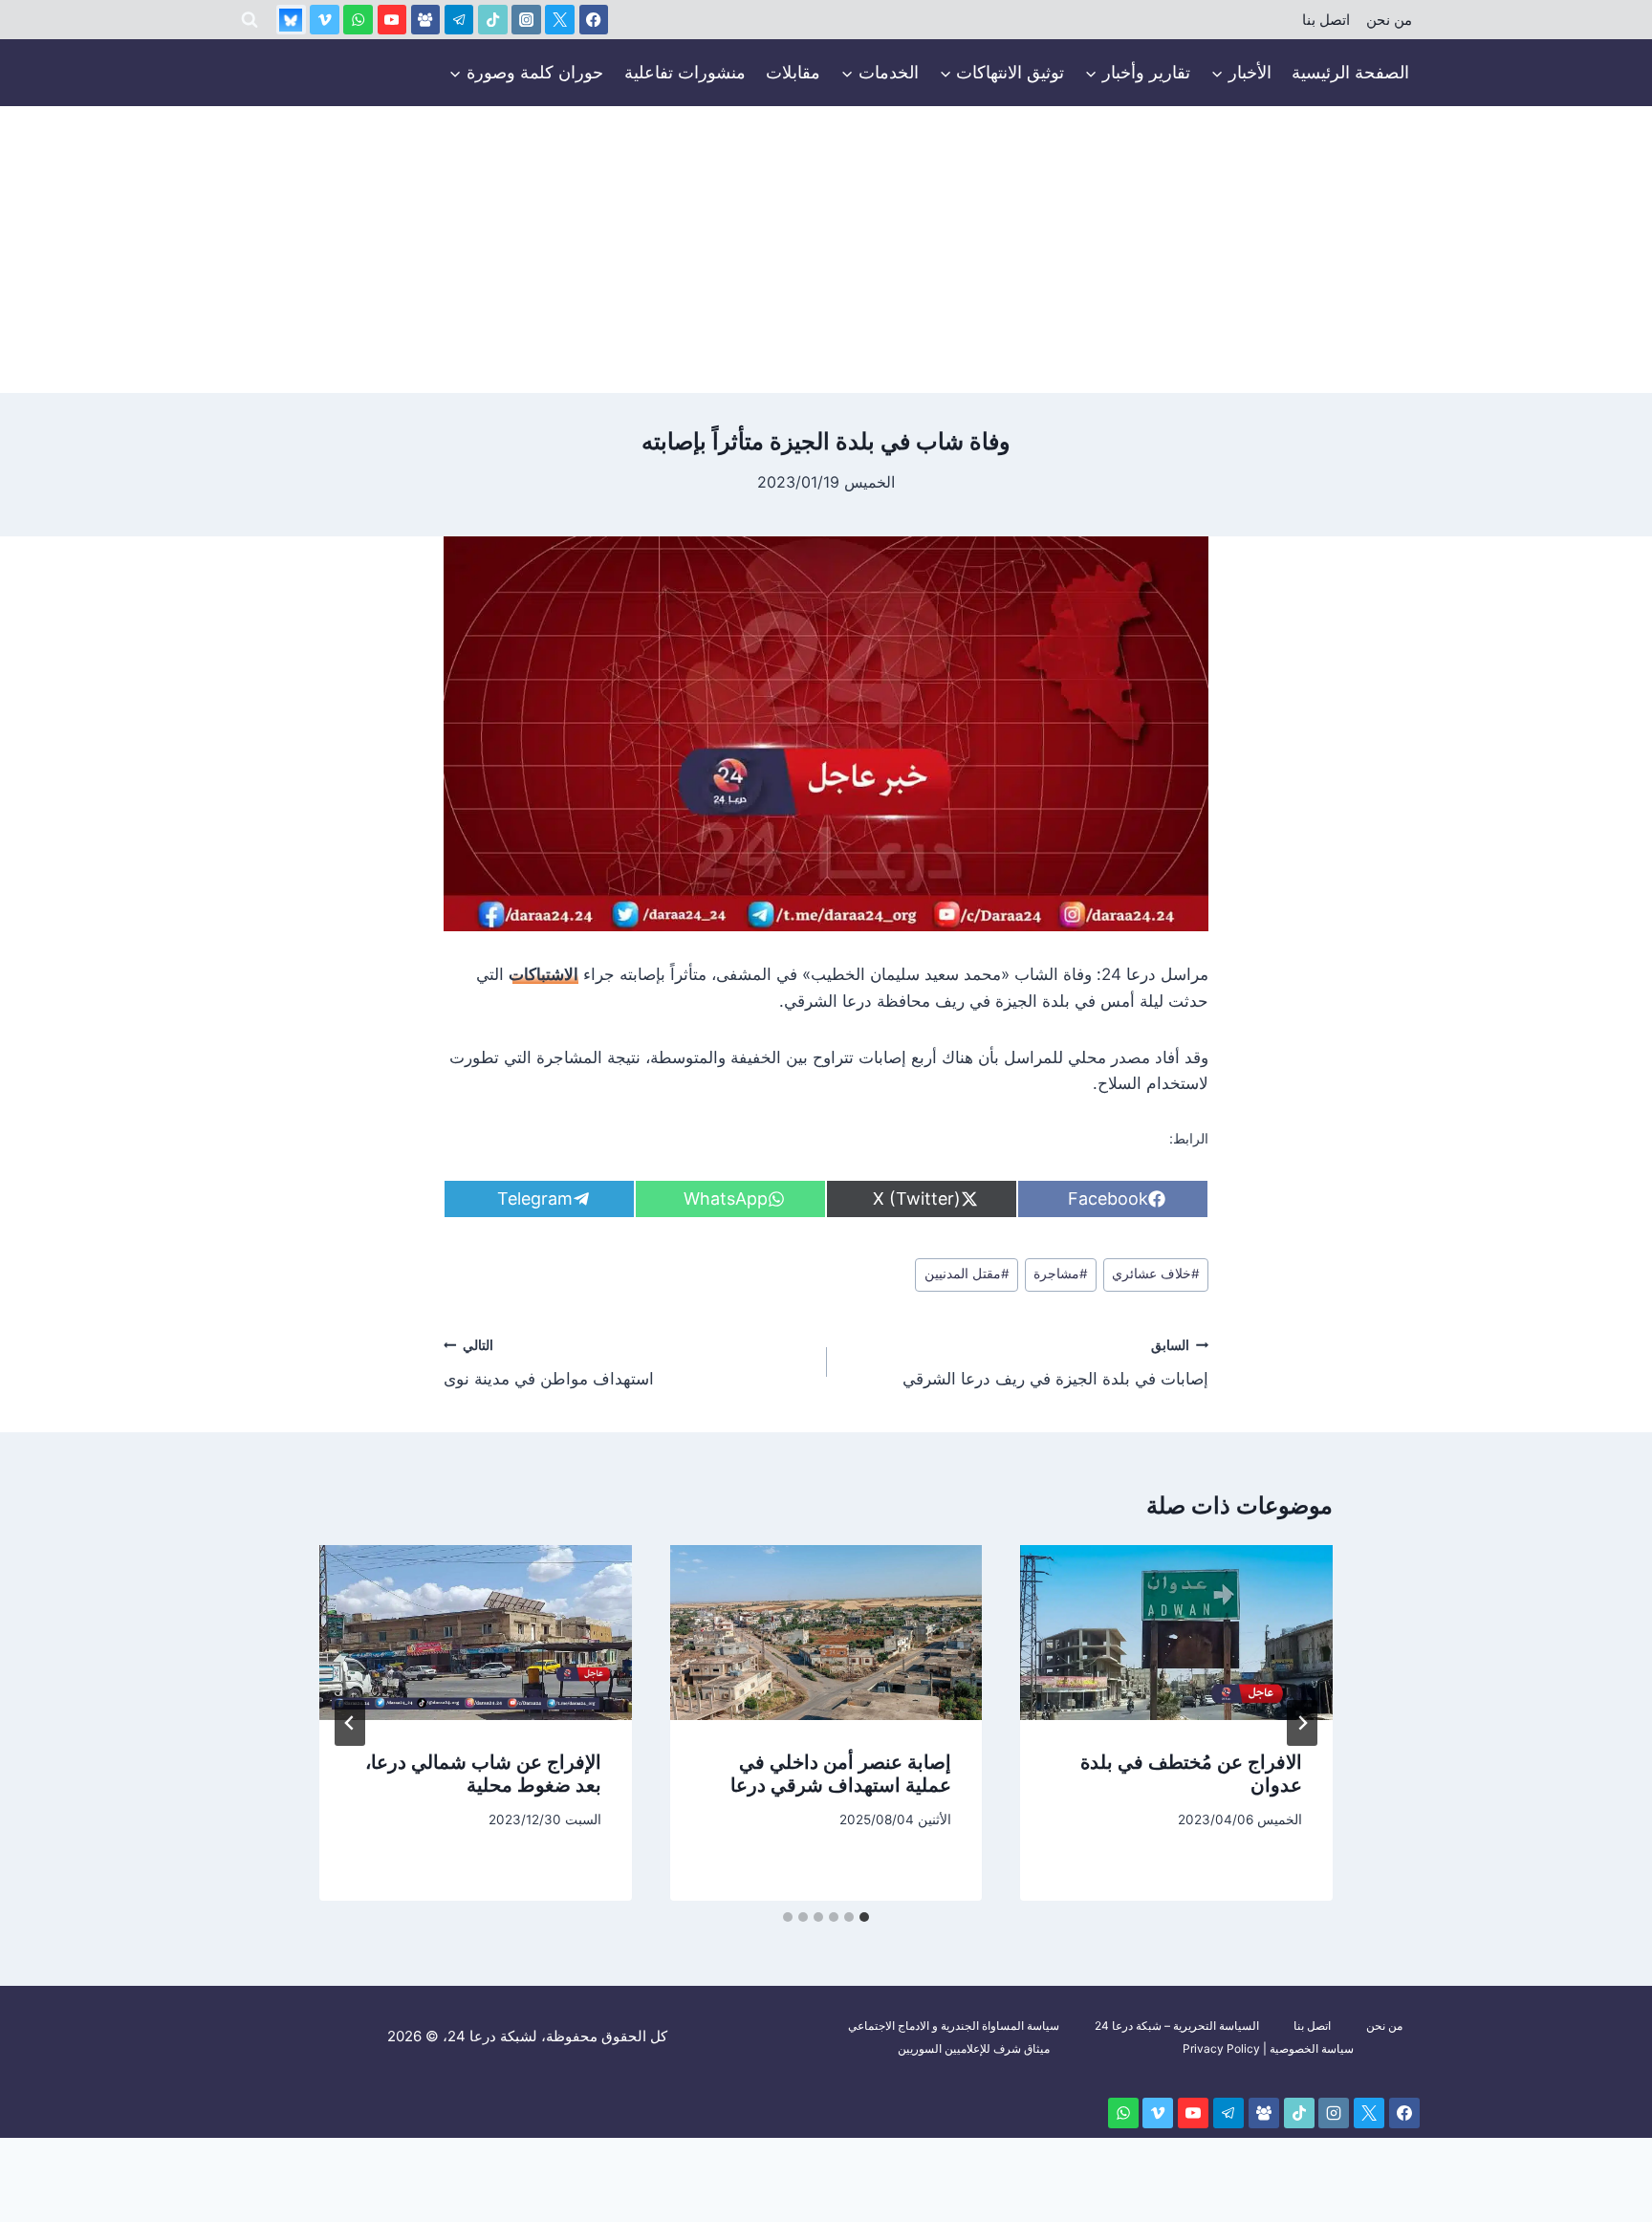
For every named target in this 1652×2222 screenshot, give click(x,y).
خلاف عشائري (1156, 1274)
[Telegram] (459, 20)
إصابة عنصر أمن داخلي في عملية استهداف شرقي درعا (841, 1774)
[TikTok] (493, 20)
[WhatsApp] (358, 20)
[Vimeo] (325, 20)
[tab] (864, 1917)
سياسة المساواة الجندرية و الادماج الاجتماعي (954, 2026)
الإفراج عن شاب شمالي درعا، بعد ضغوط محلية (483, 1774)
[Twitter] (560, 20)
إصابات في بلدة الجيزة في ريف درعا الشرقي (1055, 1363)
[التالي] (350, 1723)
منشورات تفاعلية (685, 72)
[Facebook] (594, 20)
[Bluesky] (291, 20)
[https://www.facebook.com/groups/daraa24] (426, 20)
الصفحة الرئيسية (1350, 72)
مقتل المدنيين (967, 1274)
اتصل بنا (1326, 20)
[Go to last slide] (1302, 1723)
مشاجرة (1061, 1274)
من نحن (1389, 20)
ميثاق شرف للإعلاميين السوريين (974, 2048)
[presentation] (1176, 1633)
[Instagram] (526, 20)
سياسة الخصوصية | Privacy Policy (1268, 2048)
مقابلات (793, 72)
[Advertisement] (826, 250)
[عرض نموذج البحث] (250, 20)
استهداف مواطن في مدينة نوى (549, 1363)
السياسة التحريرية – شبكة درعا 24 (1177, 2026)
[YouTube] (392, 20)
